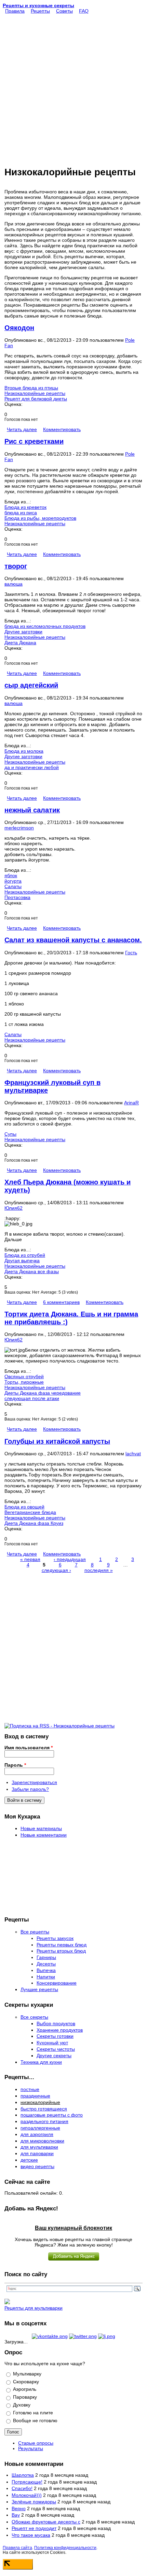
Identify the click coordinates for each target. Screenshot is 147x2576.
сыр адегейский (31, 685)
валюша (14, 584)
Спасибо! (22, 2488)
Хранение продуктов (60, 2030)
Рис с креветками (34, 441)
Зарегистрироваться (34, 1782)
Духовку (22, 2405)
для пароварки (37, 2153)
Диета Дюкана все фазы (32, 1271)
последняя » (99, 1570)
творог (16, 566)
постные (30, 2089)
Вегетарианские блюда (30, 1512)
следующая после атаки (32, 1398)
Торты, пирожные (24, 1382)
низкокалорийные (40, 2102)
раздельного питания (44, 2121)
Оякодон (19, 328)
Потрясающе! (27, 2482)
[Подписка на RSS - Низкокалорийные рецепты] (59, 1726)
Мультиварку (27, 2374)
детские (29, 2160)
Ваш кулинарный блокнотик (73, 2228)
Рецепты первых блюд (62, 1945)
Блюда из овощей (24, 1507)
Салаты (13, 886)
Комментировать (62, 429)
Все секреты (34, 2017)
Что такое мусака (31, 2535)
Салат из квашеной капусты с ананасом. (73, 940)
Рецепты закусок (55, 1938)
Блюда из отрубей (25, 1255)
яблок (11, 875)
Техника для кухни (41, 2062)
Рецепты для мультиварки (34, 2308)
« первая (30, 1559)
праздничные (35, 2096)
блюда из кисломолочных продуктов (45, 626)
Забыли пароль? (30, 1789)
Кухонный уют (52, 2043)
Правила (15, 11)
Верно (19, 2508)
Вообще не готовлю (35, 2420)
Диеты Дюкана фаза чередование (43, 1393)
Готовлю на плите (33, 2413)
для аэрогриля (37, 2134)
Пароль (15, 1765)
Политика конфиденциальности (65, 2548)
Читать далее (22, 429)
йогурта (13, 881)
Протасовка (17, 897)
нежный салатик (32, 810)
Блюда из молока (24, 751)
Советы (64, 11)
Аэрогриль (25, 2389)
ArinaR (131, 1103)
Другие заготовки (23, 632)
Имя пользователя (29, 1748)
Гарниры (46, 1957)
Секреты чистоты (56, 2049)
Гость (131, 953)
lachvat (133, 1454)
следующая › (56, 1570)
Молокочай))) (27, 2495)
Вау (16, 2515)
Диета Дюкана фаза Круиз (34, 1523)
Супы (10, 1134)
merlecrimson (19, 828)
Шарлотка (23, 2475)
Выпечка (46, 1970)
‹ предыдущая (70, 1559)
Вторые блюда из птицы (31, 388)
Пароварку (25, 2397)
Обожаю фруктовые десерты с (46, 2522)
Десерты (46, 1964)
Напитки (46, 1977)
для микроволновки (42, 2141)
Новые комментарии (44, 1835)
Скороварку (26, 2382)
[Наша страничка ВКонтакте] (50, 2336)
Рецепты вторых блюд (61, 1951)
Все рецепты (35, 1932)
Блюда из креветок (25, 507)
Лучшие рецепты (39, 1989)
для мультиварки (39, 2147)
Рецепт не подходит (34, 2528)
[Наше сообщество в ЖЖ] (107, 2336)
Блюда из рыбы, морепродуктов (40, 518)
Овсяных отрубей (24, 1377)
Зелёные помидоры (34, 2502)
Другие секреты (54, 2056)
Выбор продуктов (56, 2023)
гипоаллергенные (40, 2128)
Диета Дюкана (20, 643)
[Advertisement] (73, 87)
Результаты (31, 2448)
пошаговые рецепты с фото (52, 2115)
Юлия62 (14, 1208)
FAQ (84, 11)
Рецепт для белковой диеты (36, 399)
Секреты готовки (55, 2036)
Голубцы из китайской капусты (57, 1441)
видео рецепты (37, 2166)
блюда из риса (21, 513)
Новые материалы (41, 1828)
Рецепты (40, 11)
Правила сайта (17, 2548)
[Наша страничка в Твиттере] (83, 2336)
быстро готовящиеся (44, 2109)
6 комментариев (61, 1302)
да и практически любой (32, 767)
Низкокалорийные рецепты (35, 393)
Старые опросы (36, 2443)
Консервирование (57, 1983)
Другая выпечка (22, 1261)
